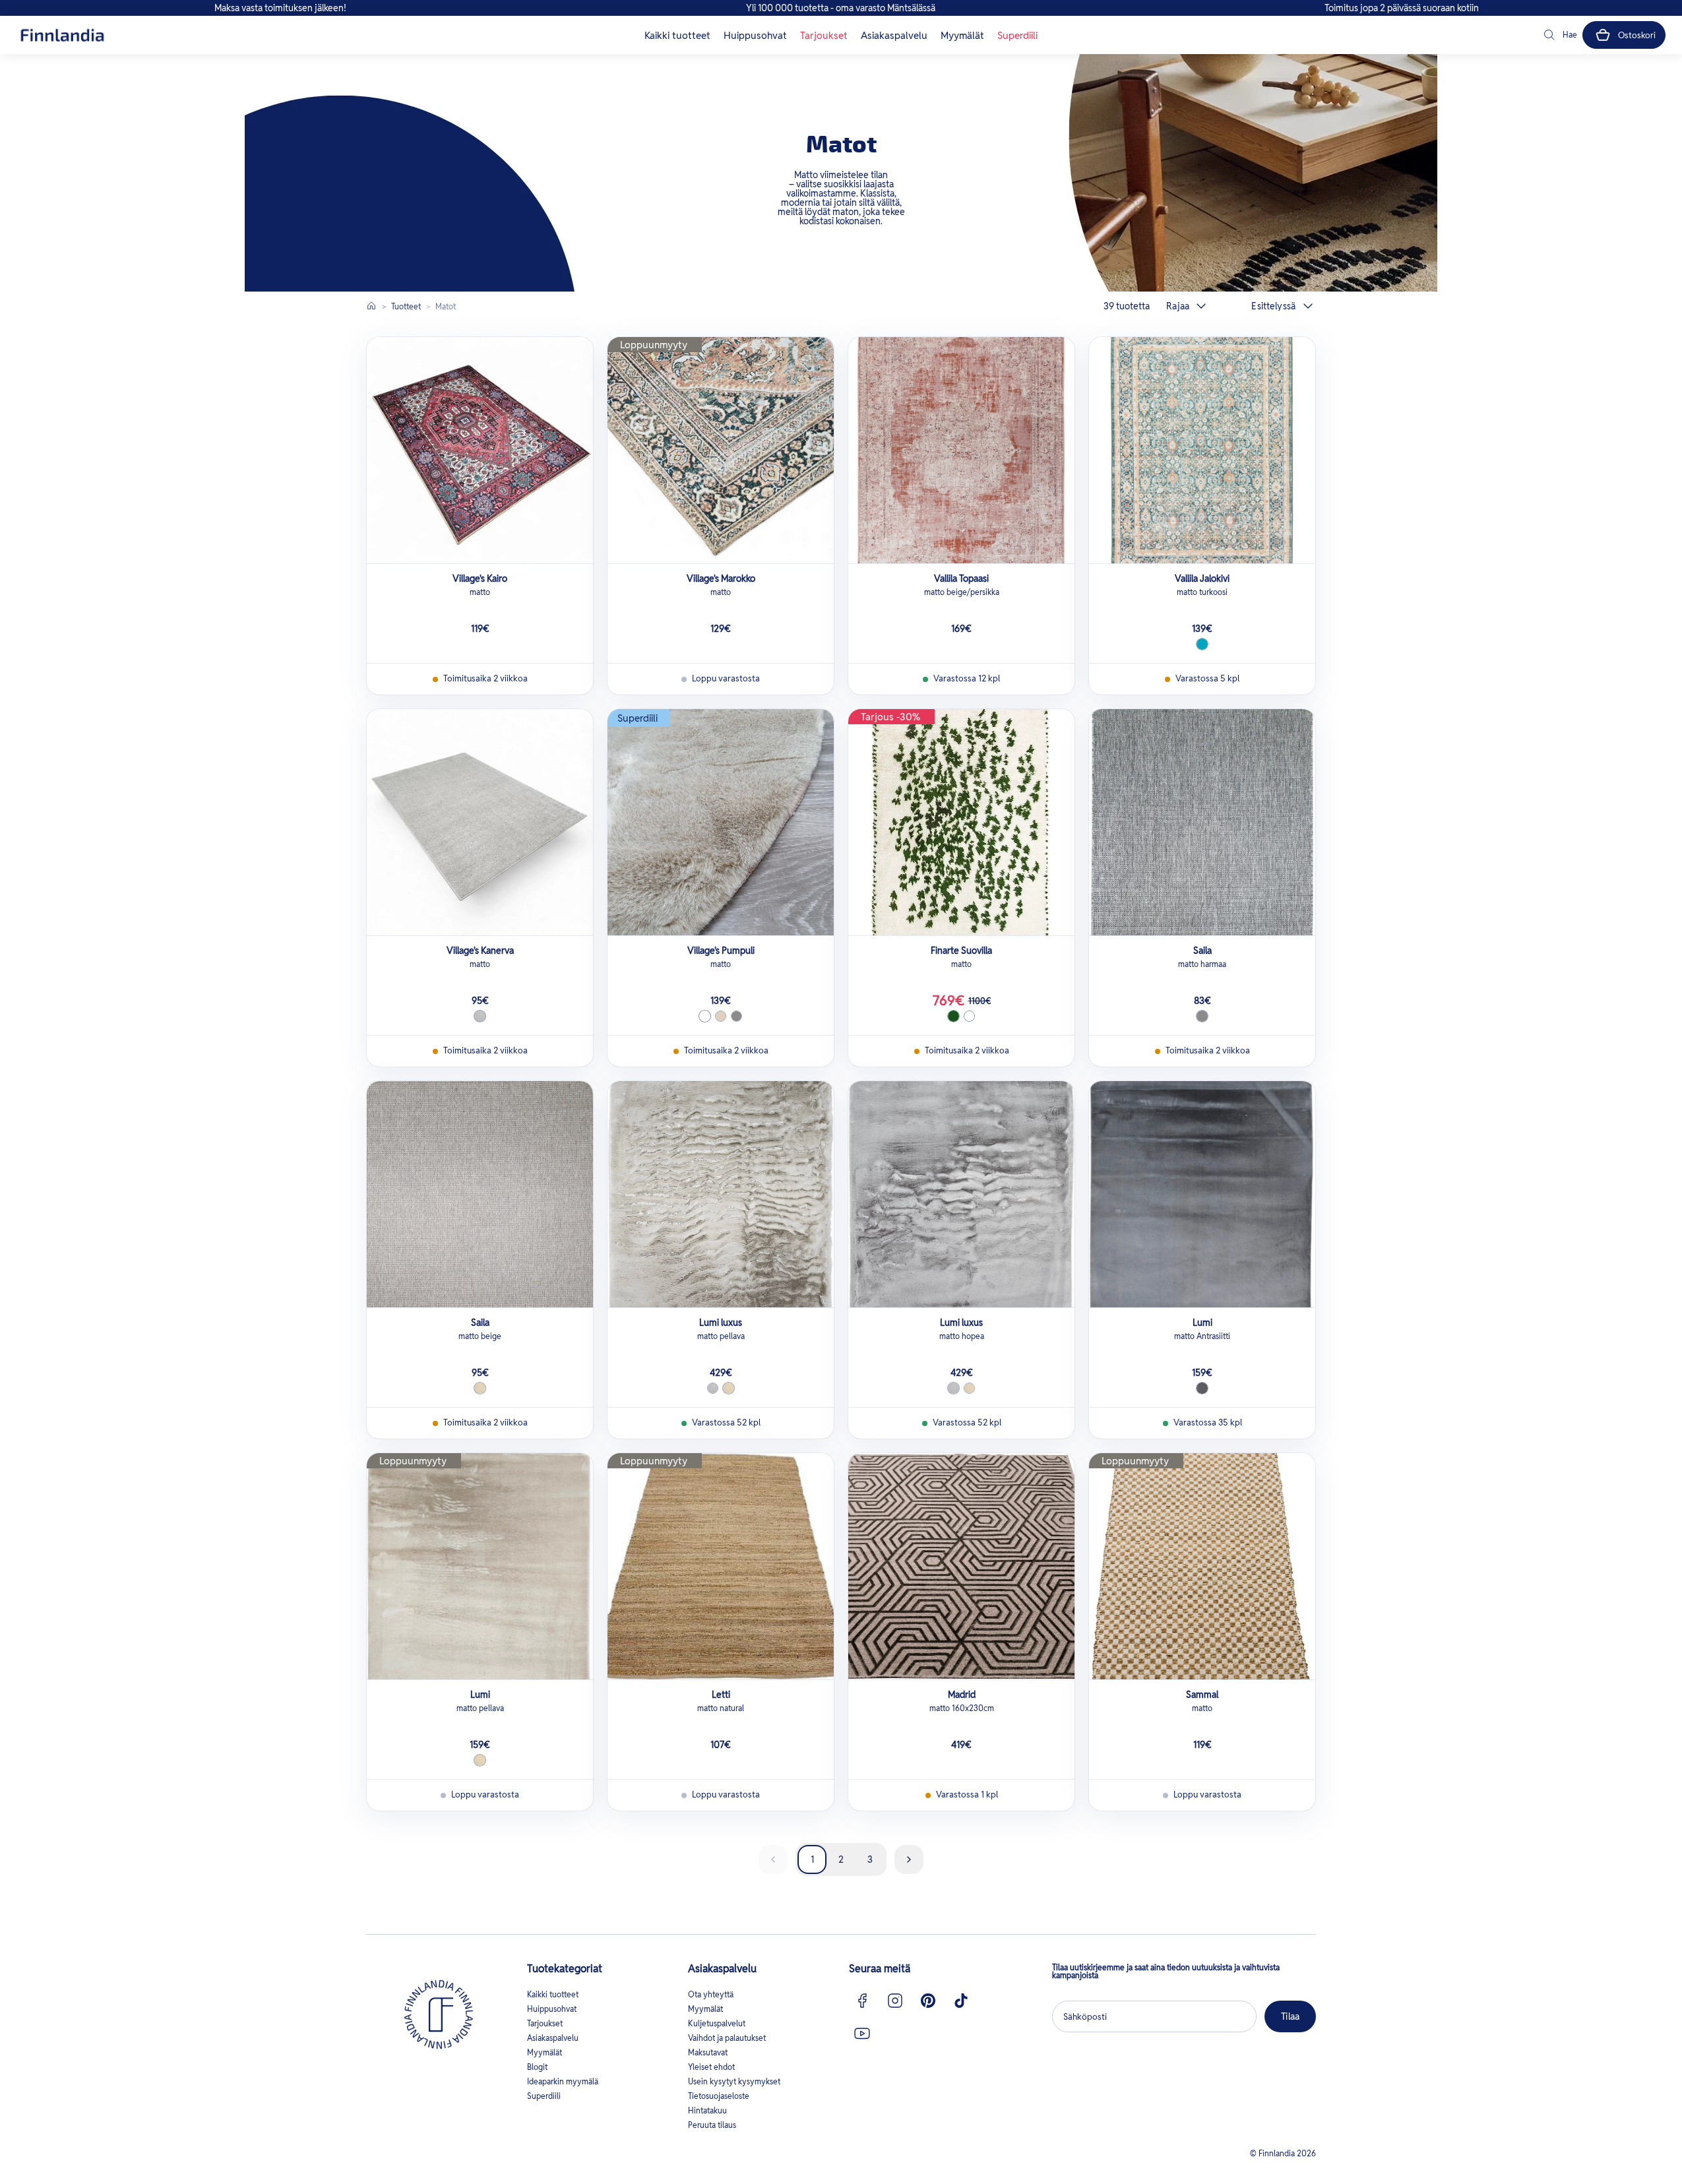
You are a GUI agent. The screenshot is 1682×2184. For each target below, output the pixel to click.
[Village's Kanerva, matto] (480, 822)
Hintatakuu (707, 2110)
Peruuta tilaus (712, 2125)
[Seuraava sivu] (909, 1859)
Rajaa (1178, 306)
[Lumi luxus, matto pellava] (721, 1194)
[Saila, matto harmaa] (1202, 822)
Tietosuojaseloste (719, 2096)
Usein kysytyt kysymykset (734, 2081)
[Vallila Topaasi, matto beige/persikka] (961, 450)
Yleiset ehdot (711, 2067)
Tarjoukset (824, 35)
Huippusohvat (755, 35)
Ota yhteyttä (711, 1994)
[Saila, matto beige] (480, 1194)
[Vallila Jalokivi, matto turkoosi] (1202, 450)
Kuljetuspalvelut (717, 2023)
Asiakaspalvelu (894, 35)
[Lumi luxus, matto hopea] (961, 1194)
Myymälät (962, 35)
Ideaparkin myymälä (563, 2081)
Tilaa (1290, 2016)
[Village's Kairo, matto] (480, 450)
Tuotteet (406, 306)
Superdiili (1017, 35)
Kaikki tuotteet (677, 35)
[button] (1559, 35)
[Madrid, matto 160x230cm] (961, 1566)
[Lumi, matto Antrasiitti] (1202, 1194)
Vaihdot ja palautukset (727, 2038)
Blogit (537, 2067)
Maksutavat (708, 2052)
